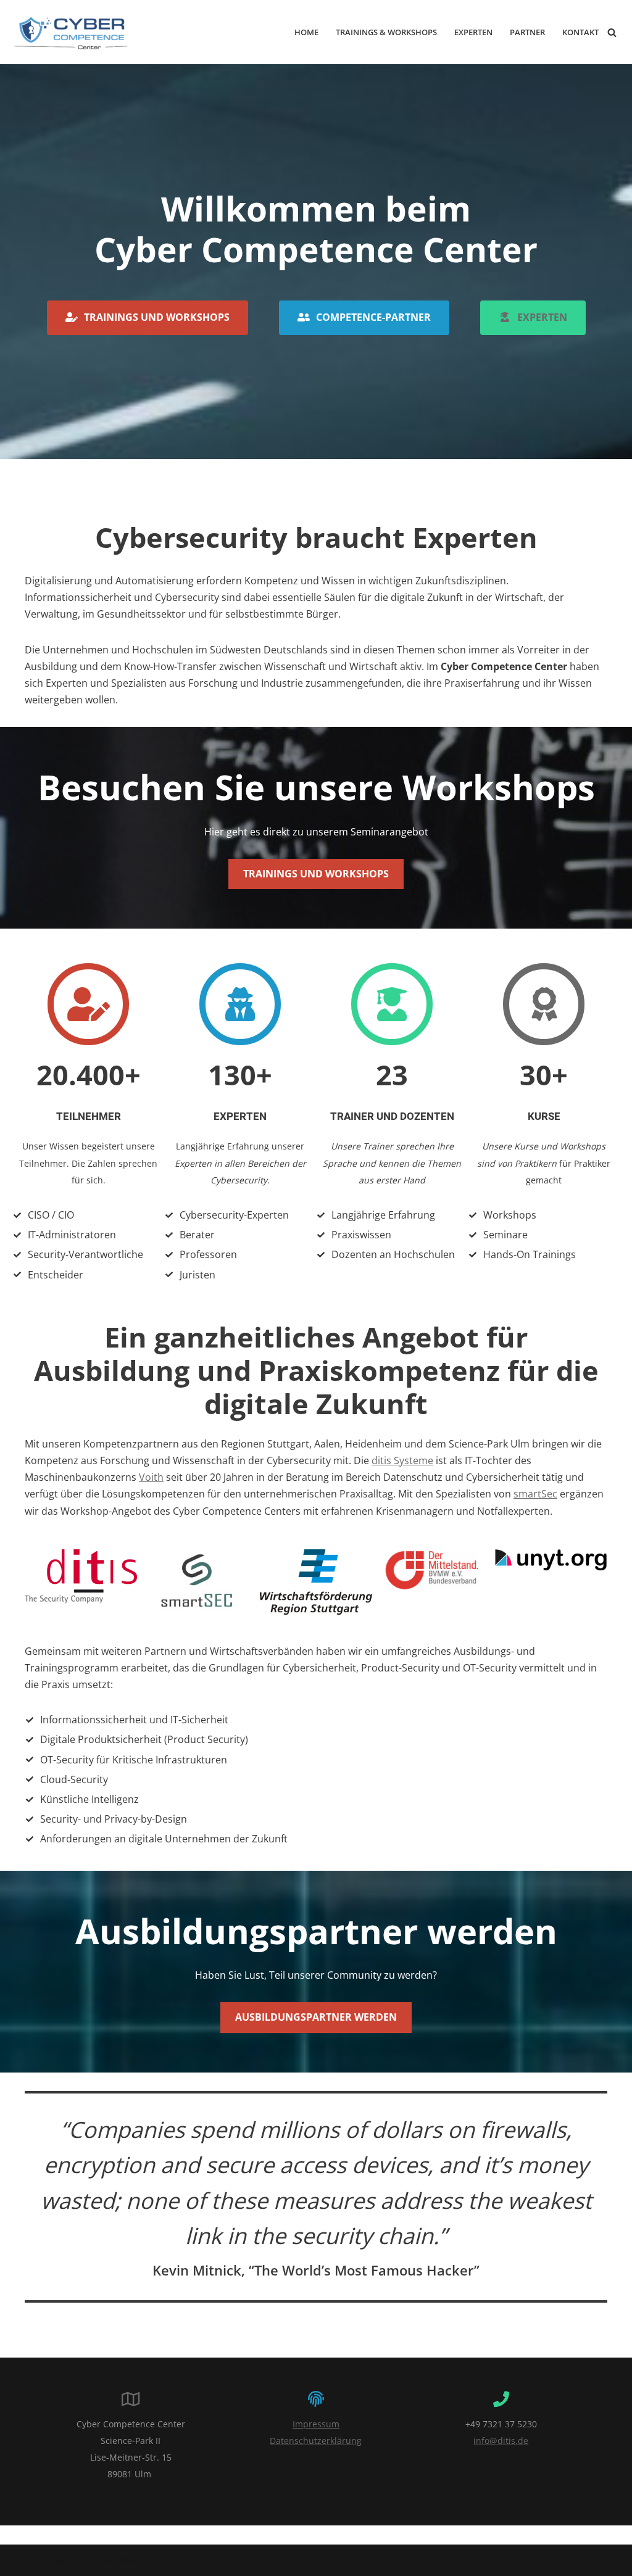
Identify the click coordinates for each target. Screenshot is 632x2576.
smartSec (535, 1494)
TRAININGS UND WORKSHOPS (316, 874)
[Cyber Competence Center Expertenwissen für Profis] (71, 32)
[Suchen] (612, 32)
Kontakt (580, 32)
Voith (151, 1477)
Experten (473, 32)
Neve (21, 2560)
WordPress (144, 2560)
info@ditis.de (501, 2441)
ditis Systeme (402, 1460)
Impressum (316, 2424)
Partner (527, 32)
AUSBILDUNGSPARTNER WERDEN (316, 2017)
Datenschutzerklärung (316, 2441)
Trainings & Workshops (386, 32)
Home (306, 32)
